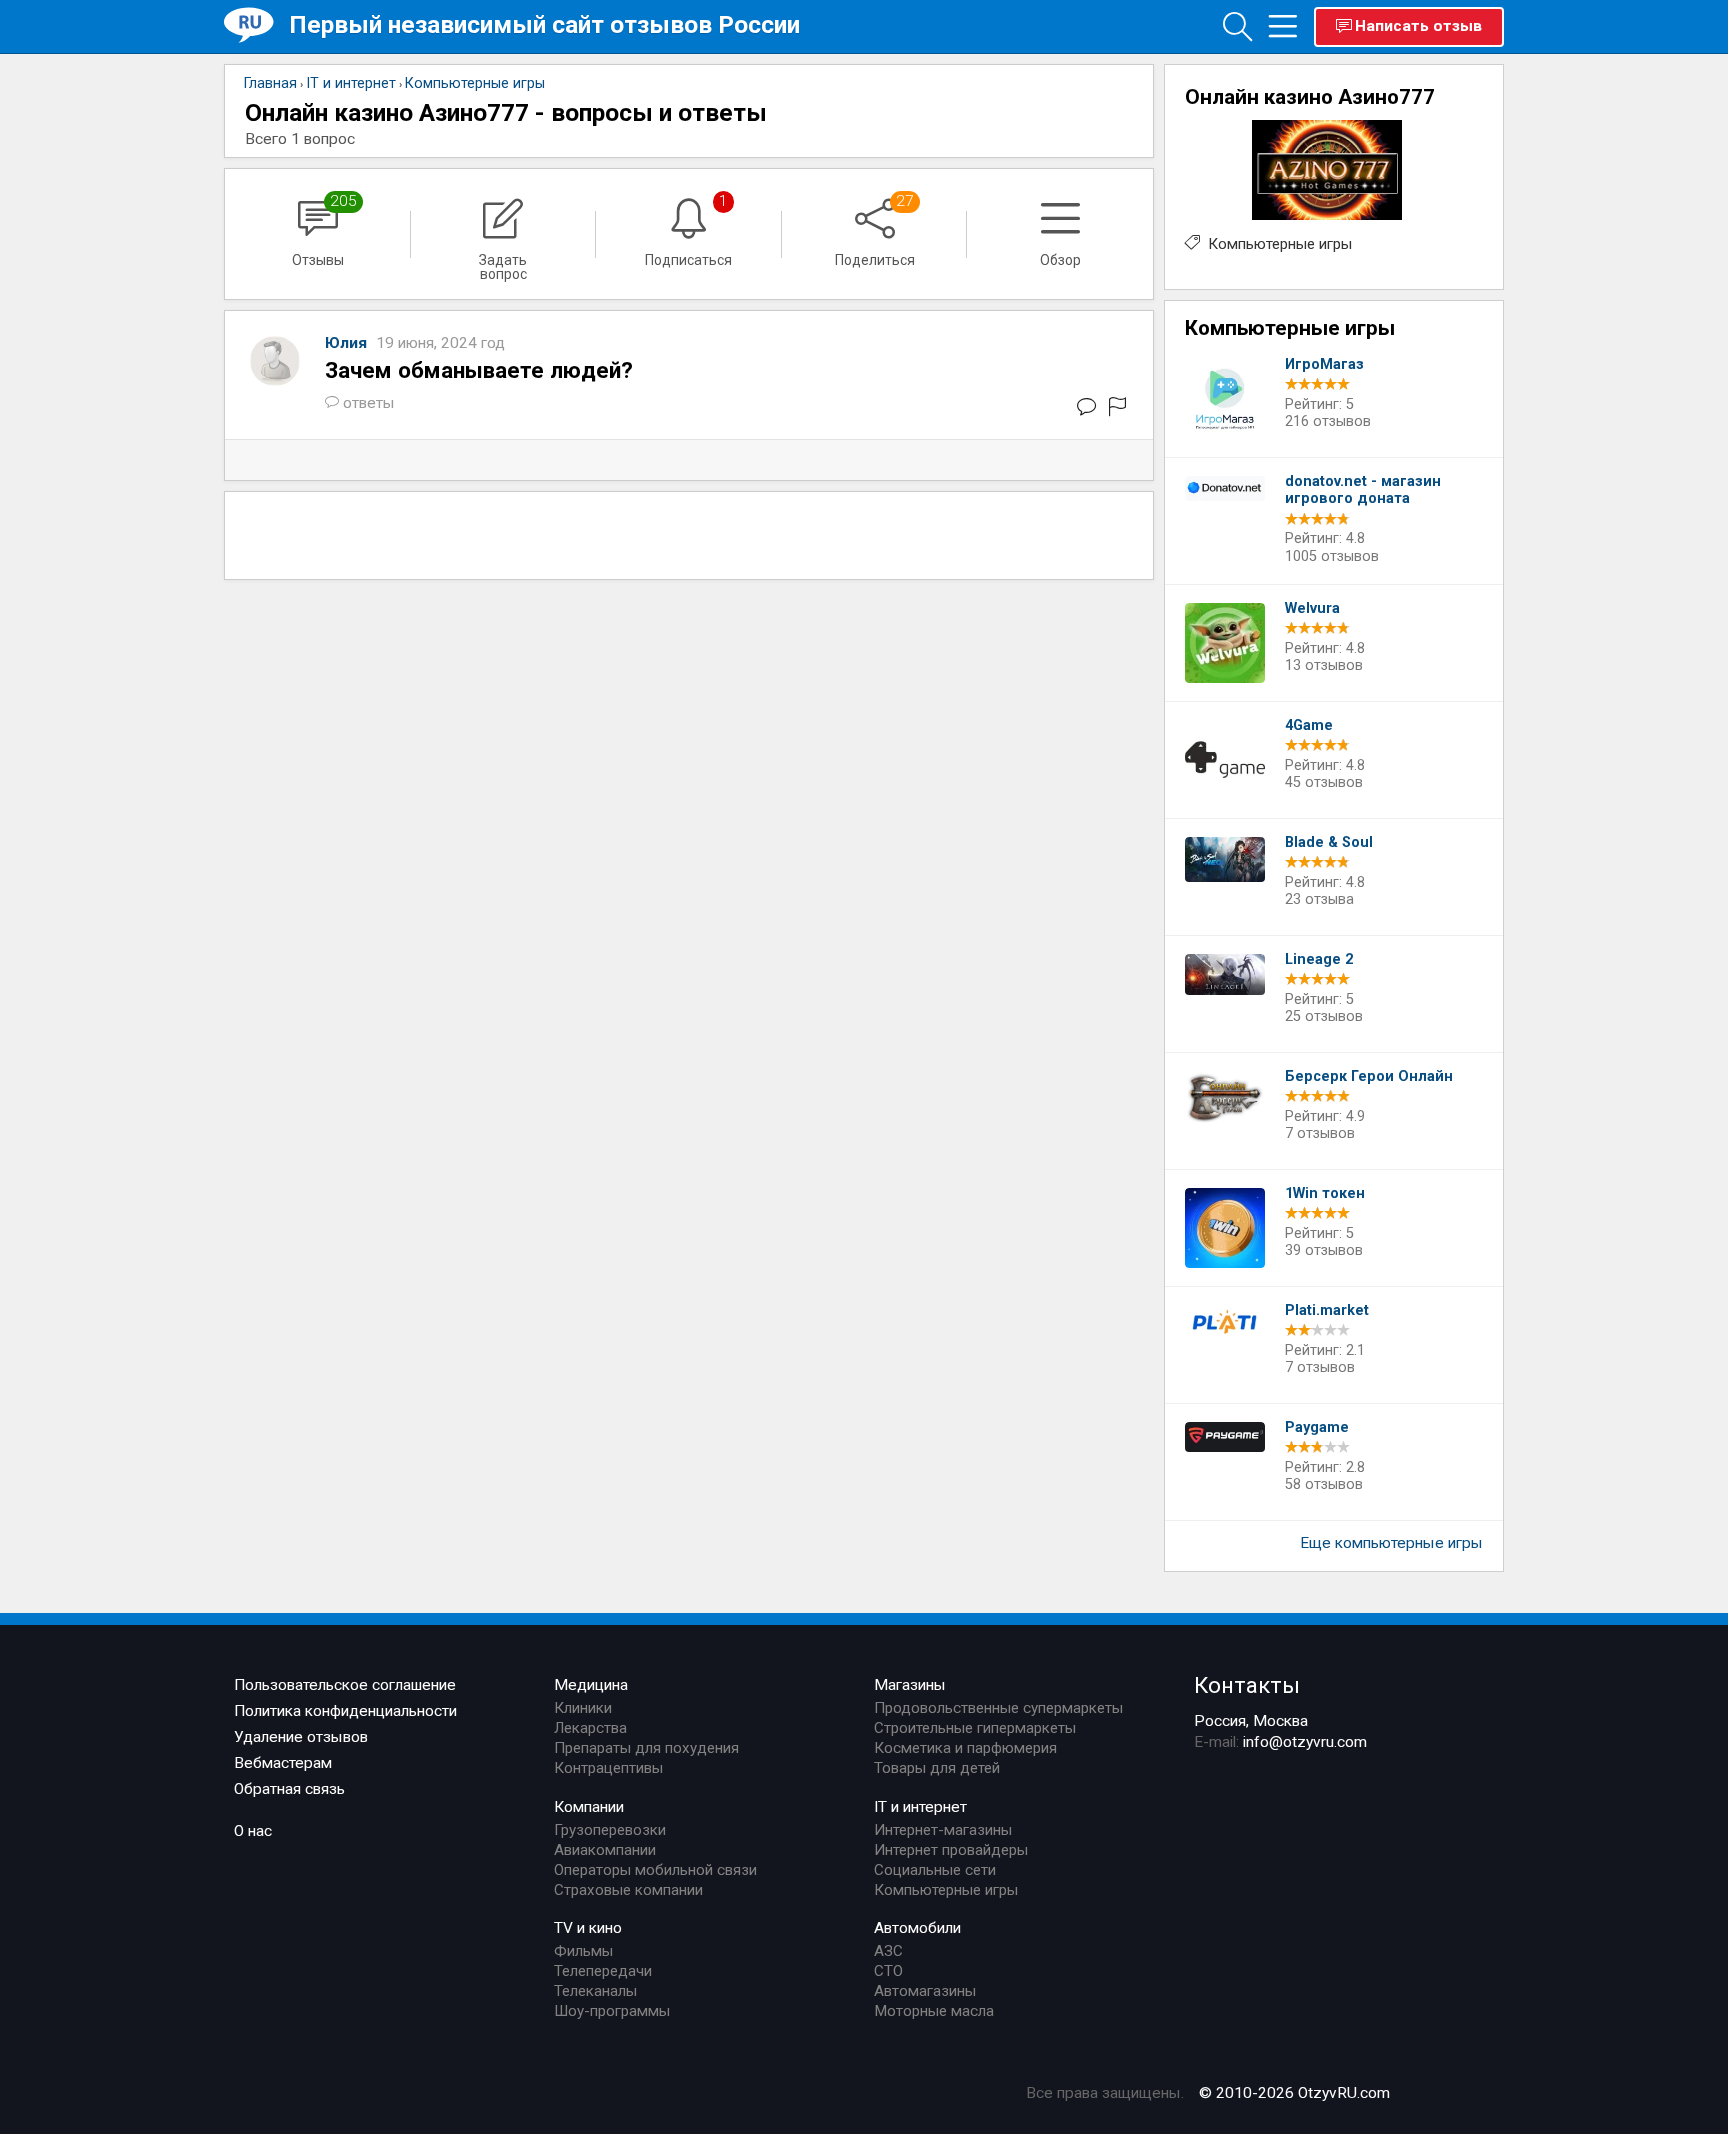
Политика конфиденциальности (345, 1711)
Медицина (591, 1685)
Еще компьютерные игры (1391, 1543)
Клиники (583, 1708)
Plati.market (1327, 1310)
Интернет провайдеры (951, 1850)
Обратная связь (289, 1789)
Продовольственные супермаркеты (998, 1708)
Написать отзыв (1418, 26)
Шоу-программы (612, 2011)
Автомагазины (925, 1991)
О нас (253, 1831)
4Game (1309, 725)
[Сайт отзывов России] (256, 25)
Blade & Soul (1329, 842)
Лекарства (590, 1728)
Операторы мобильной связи (655, 1870)
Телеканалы (595, 1991)
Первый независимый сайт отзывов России (544, 24)
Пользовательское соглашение (345, 1685)
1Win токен (1325, 1193)
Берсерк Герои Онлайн (1369, 1076)
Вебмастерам (283, 1763)
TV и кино (588, 1928)
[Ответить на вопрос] (1086, 410)
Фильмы (583, 1951)
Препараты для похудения (646, 1748)
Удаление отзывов (301, 1737)
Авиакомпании (605, 1850)
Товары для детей (937, 1768)
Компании (589, 1807)
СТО (888, 1971)
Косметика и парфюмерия (965, 1748)
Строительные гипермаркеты (975, 1728)
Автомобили (917, 1928)
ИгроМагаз (1324, 364)
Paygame (1317, 1427)
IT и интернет (920, 1807)
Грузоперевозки (610, 1830)
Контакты (1247, 1685)
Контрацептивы (608, 1768)
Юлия (348, 343)
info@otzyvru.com (1305, 1742)
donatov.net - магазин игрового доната (1363, 490)
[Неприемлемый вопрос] (1117, 410)
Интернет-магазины (943, 1830)
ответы (369, 403)
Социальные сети (935, 1870)
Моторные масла (934, 2011)
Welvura (1312, 608)
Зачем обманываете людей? (479, 370)
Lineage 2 (1319, 959)
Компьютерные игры (1280, 244)
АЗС (888, 1951)
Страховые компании (628, 1890)
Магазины (910, 1685)
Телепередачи (603, 1971)
